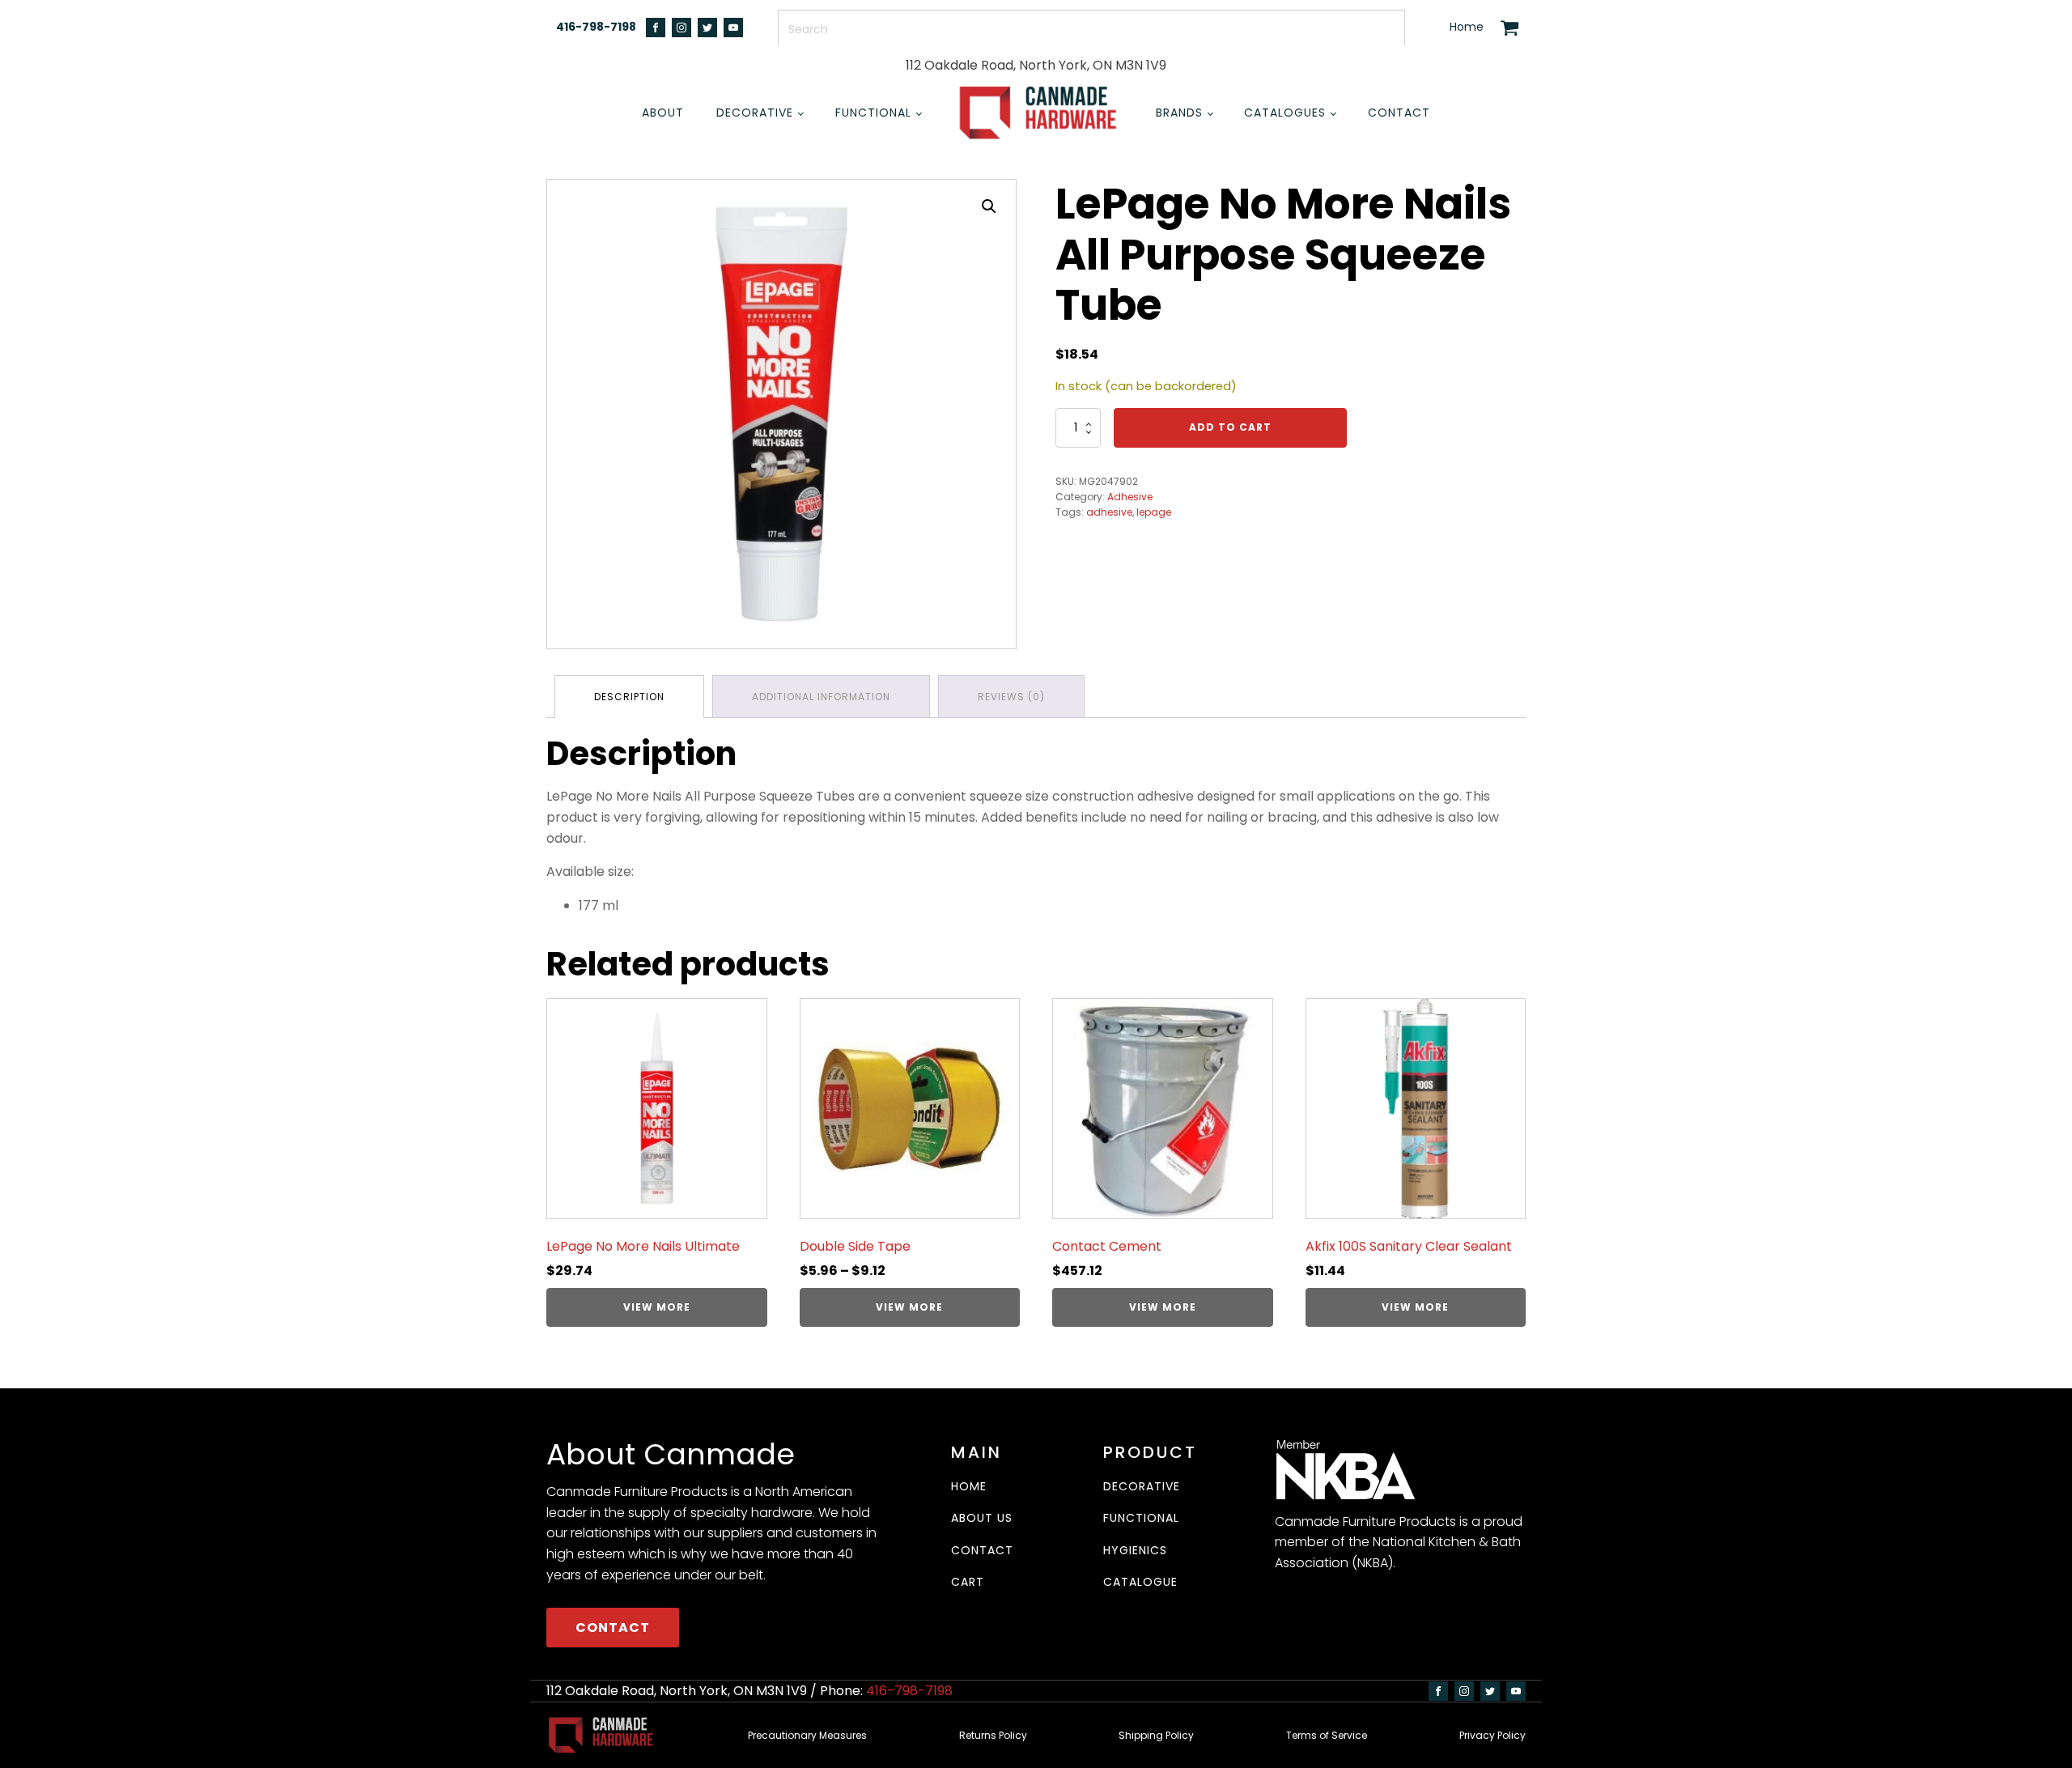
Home (1467, 27)
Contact (1399, 113)
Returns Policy (993, 1735)
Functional (873, 113)
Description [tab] (629, 697)
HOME (969, 1487)
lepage (1154, 512)
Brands (1179, 113)
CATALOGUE (1140, 1582)
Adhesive (1130, 497)
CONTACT (613, 1628)
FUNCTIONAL (1141, 1518)
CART (968, 1582)
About (663, 113)
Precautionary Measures (807, 1735)
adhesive (1109, 512)
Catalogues (1285, 113)
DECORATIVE (1142, 1487)
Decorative (755, 113)
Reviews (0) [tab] (1011, 697)
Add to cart (1230, 427)
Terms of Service (1327, 1735)
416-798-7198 (596, 27)
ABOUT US (982, 1518)
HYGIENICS (1135, 1551)
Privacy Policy (1492, 1735)
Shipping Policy (1156, 1735)
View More (657, 1307)
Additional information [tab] (821, 697)
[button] (989, 206)
